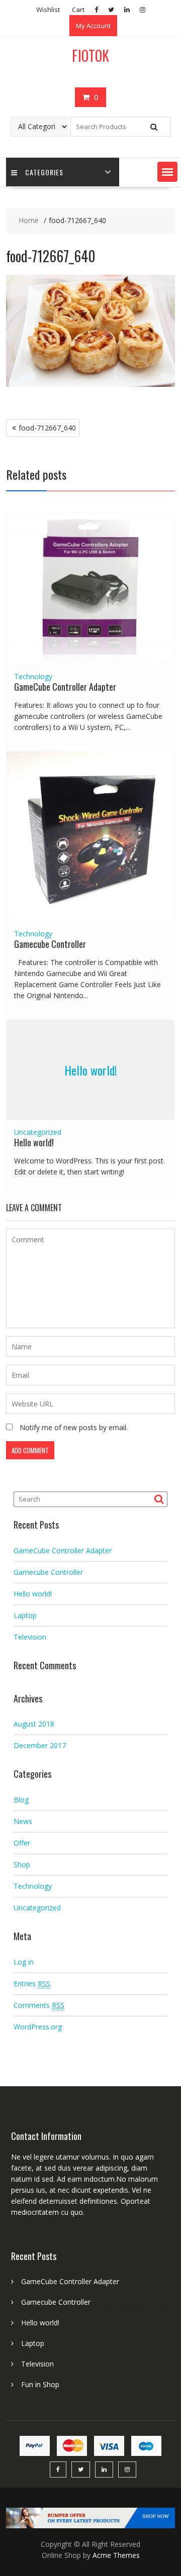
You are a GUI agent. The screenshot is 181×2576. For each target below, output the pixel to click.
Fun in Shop (40, 2384)
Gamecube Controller (50, 944)
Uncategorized (38, 1132)
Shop (22, 1864)
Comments (39, 2005)
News (23, 1821)
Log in (24, 1962)
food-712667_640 (47, 428)
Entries (32, 1983)
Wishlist (48, 10)
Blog (21, 1800)
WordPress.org (38, 2027)
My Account (93, 26)
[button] (167, 172)
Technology (33, 676)
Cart (78, 10)
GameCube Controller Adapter (65, 687)
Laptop (25, 1615)
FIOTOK (90, 56)
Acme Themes (116, 2555)
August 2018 (34, 1724)
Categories (44, 172)
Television (30, 1637)
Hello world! (91, 1070)
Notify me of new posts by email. (74, 1427)
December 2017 (40, 1745)
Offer (22, 1843)
